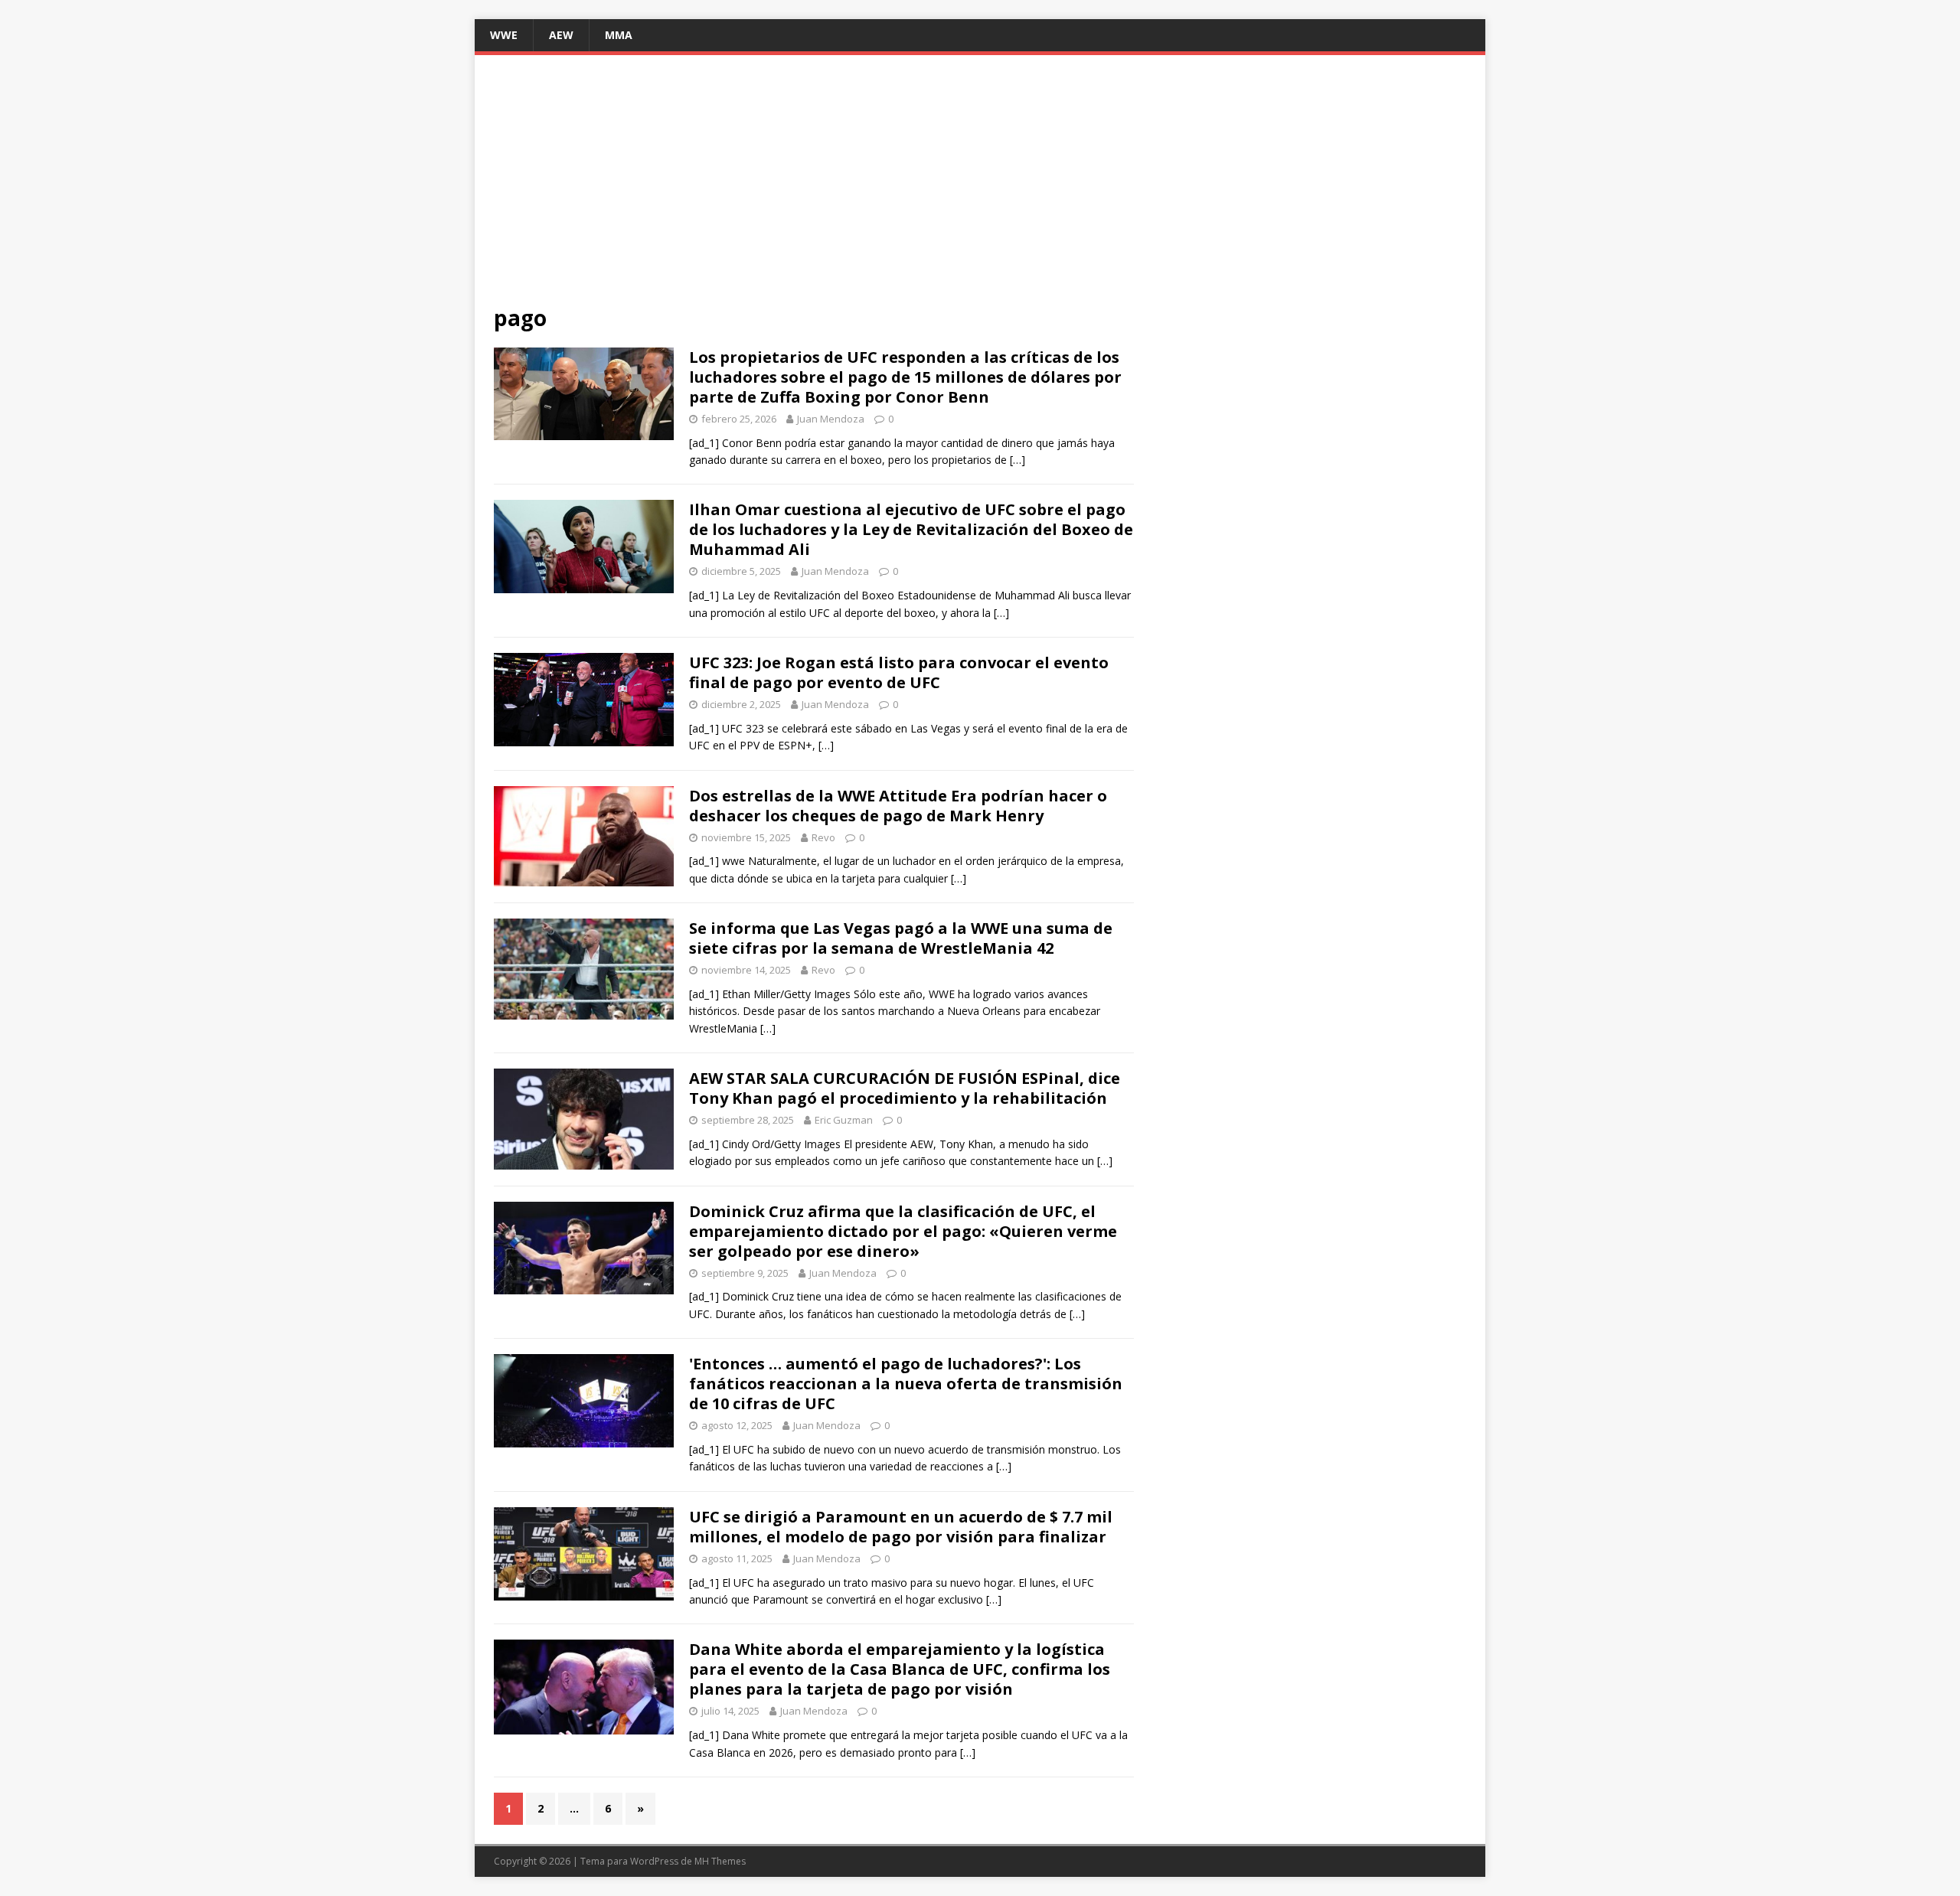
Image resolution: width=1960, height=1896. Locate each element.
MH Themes (720, 1861)
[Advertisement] (980, 189)
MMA (619, 35)
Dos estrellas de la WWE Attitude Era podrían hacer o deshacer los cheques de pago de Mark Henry (898, 806)
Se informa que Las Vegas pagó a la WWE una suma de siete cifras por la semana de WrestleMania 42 (901, 938)
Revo (823, 837)
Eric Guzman (844, 1120)
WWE (504, 35)
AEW (561, 35)
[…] (1018, 460)
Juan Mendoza (831, 419)
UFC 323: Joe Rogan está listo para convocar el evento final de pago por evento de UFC (899, 672)
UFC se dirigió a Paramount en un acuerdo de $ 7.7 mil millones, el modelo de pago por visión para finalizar (901, 1527)
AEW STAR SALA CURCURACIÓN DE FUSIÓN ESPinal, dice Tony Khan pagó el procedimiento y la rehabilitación (905, 1088)
